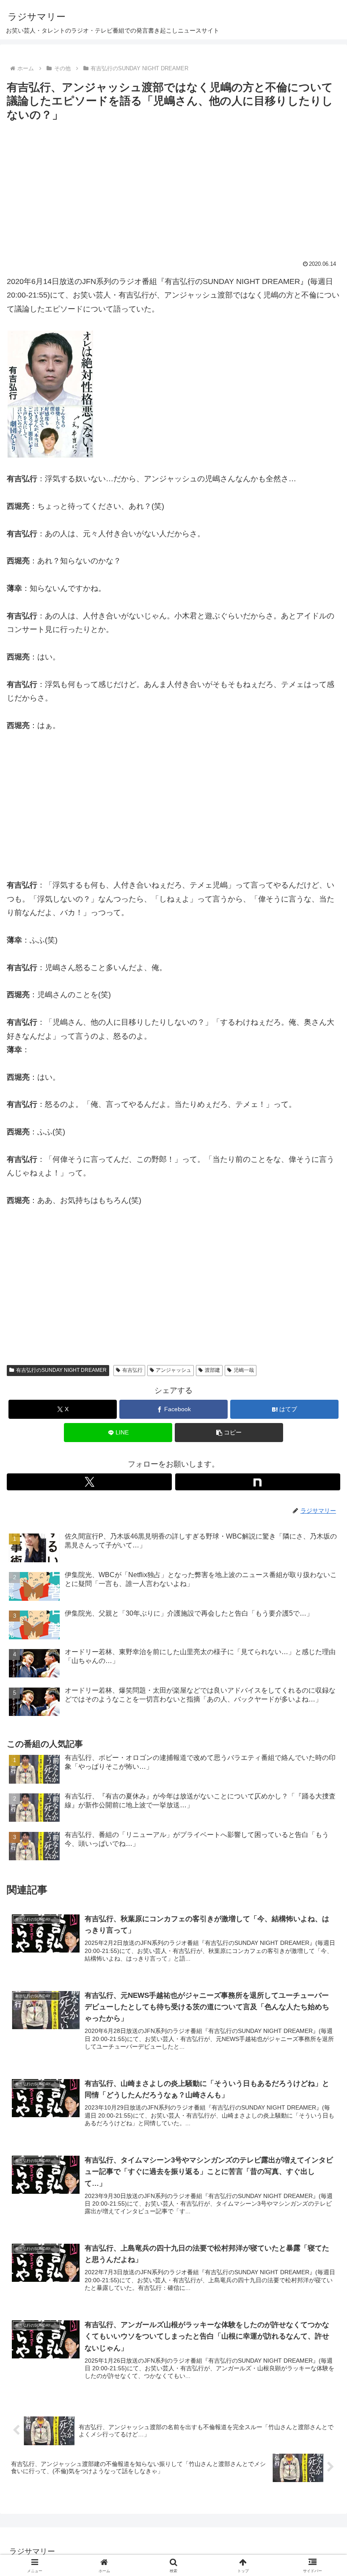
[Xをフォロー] (89, 1482)
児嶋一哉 (244, 1370)
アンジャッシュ (173, 1370)
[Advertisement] (173, 188)
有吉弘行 (132, 1370)
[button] (229, 1433)
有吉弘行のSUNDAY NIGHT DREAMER (61, 1370)
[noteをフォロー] (258, 1482)
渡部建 (212, 1370)
